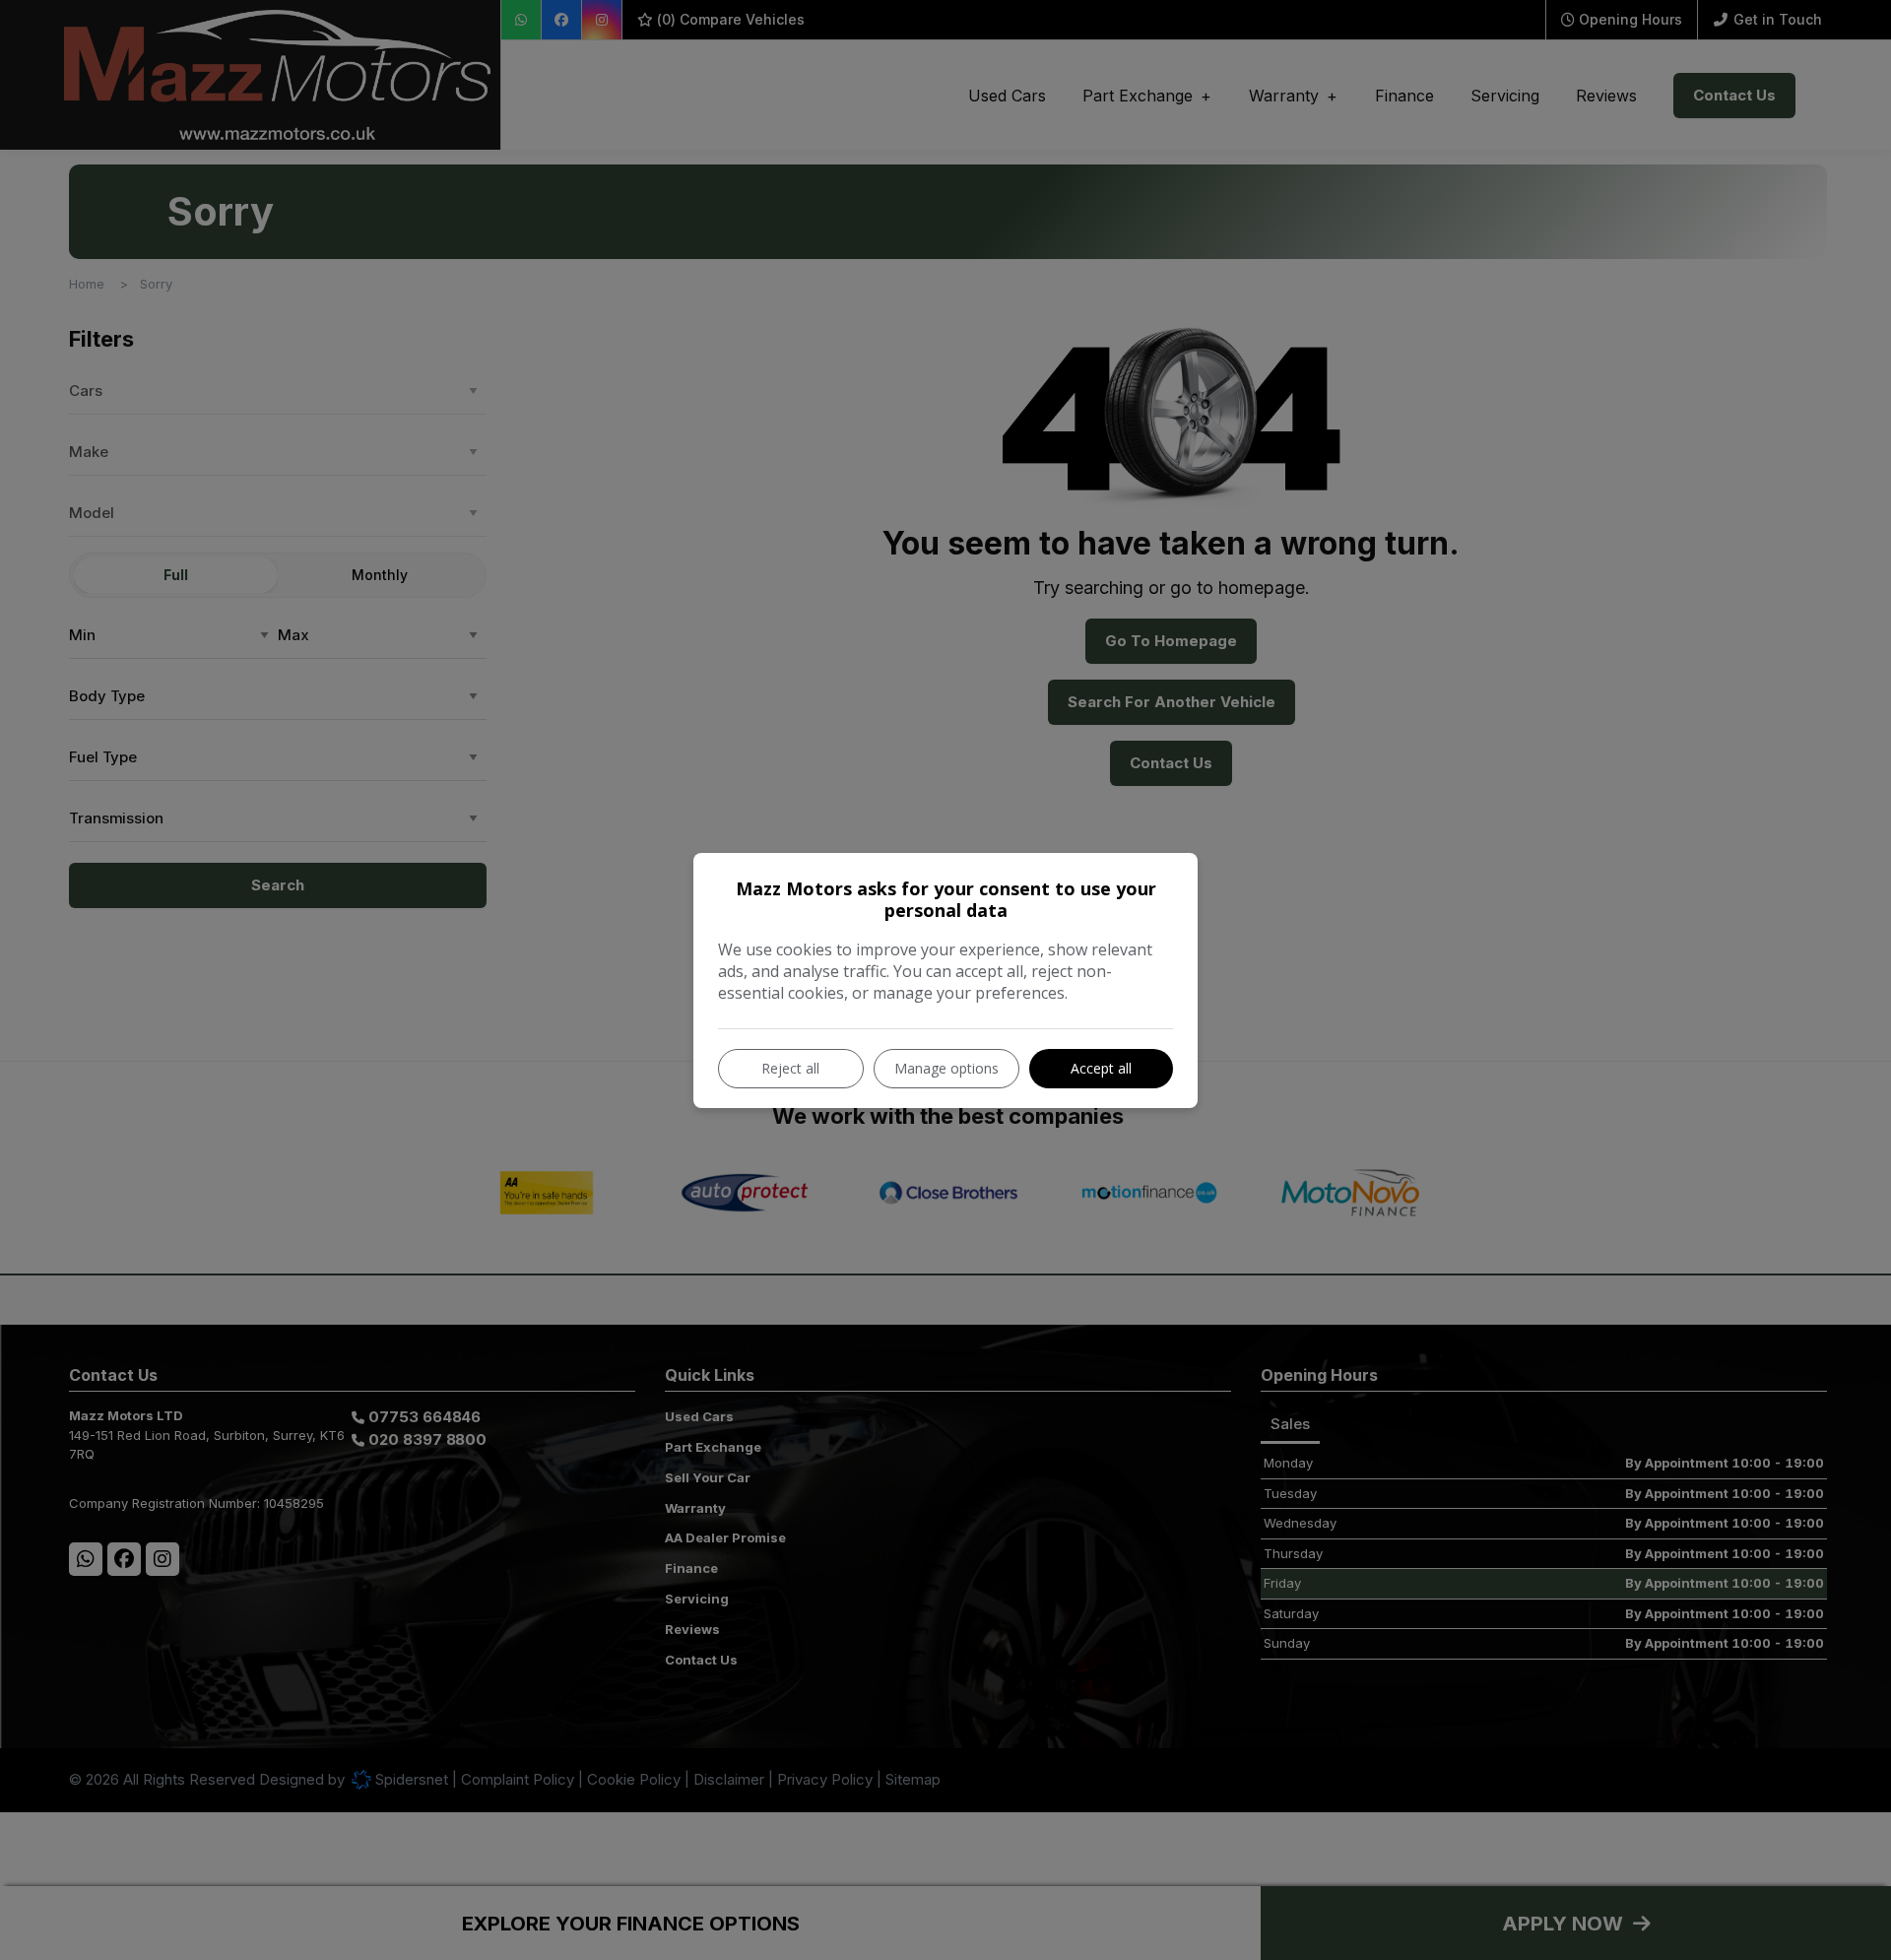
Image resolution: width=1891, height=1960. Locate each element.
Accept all (1101, 1068)
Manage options (946, 1068)
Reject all (790, 1068)
